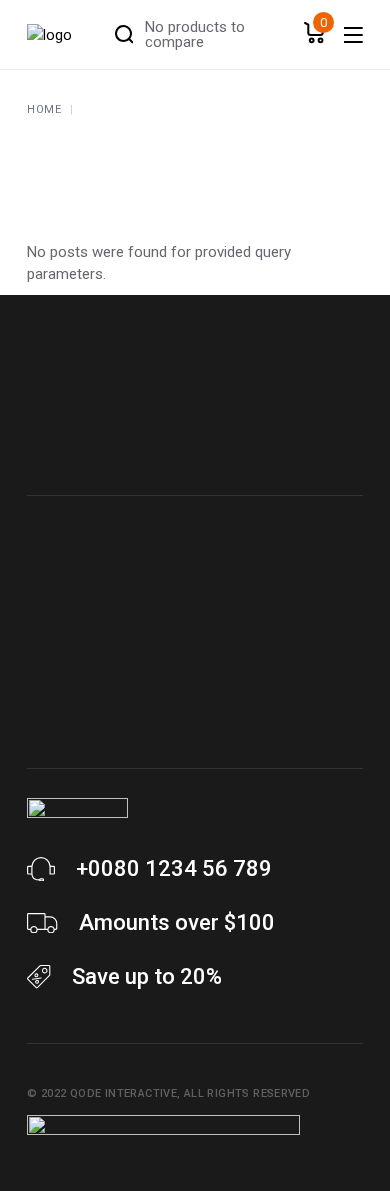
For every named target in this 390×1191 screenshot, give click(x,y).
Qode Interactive (123, 1093)
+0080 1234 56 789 (174, 868)
